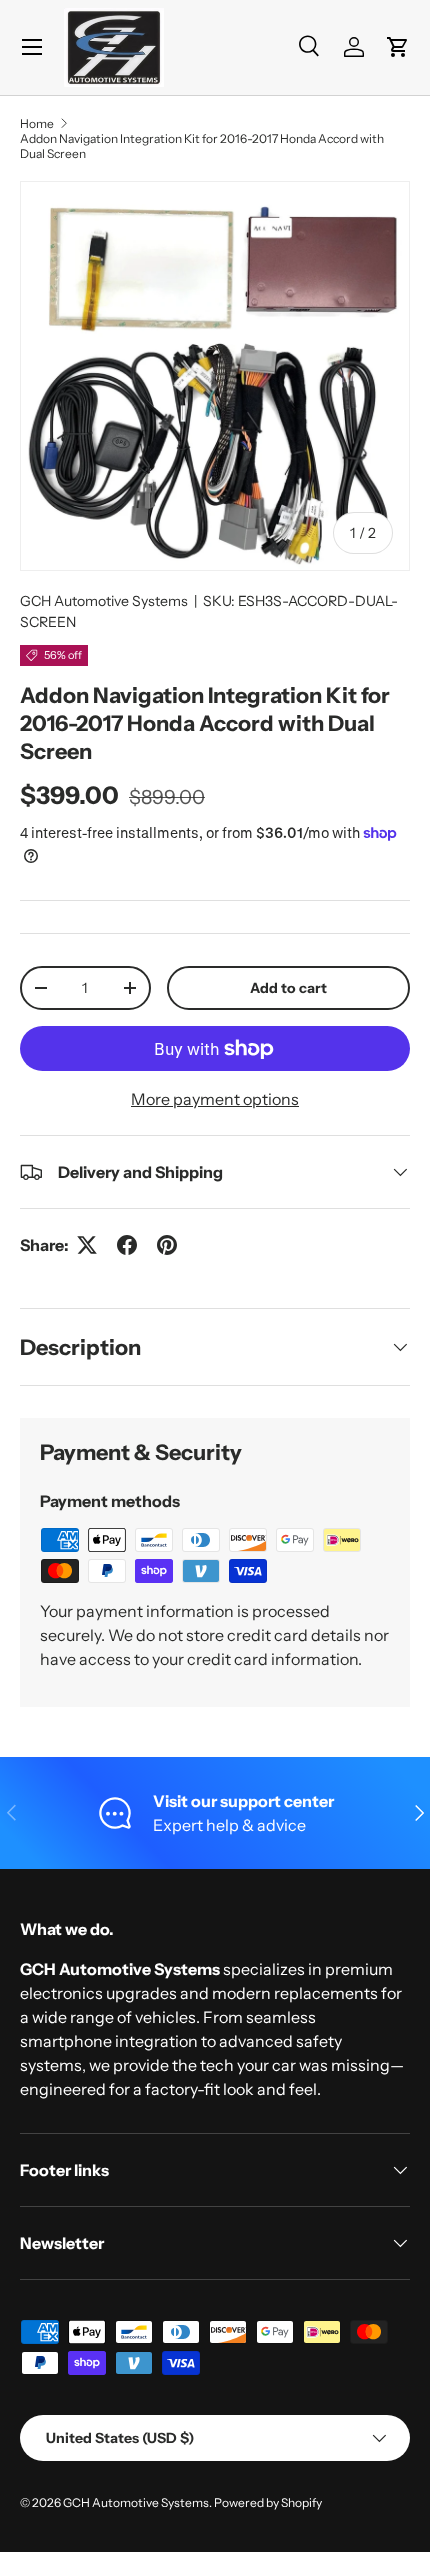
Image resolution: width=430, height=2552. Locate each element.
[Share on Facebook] (127, 1245)
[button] (398, 47)
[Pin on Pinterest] (167, 1245)
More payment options (215, 1099)
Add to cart (288, 988)
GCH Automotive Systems (104, 601)
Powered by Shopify (268, 2502)
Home (37, 123)
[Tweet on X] (87, 1245)
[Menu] (32, 47)
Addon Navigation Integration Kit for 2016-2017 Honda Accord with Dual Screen (202, 146)
